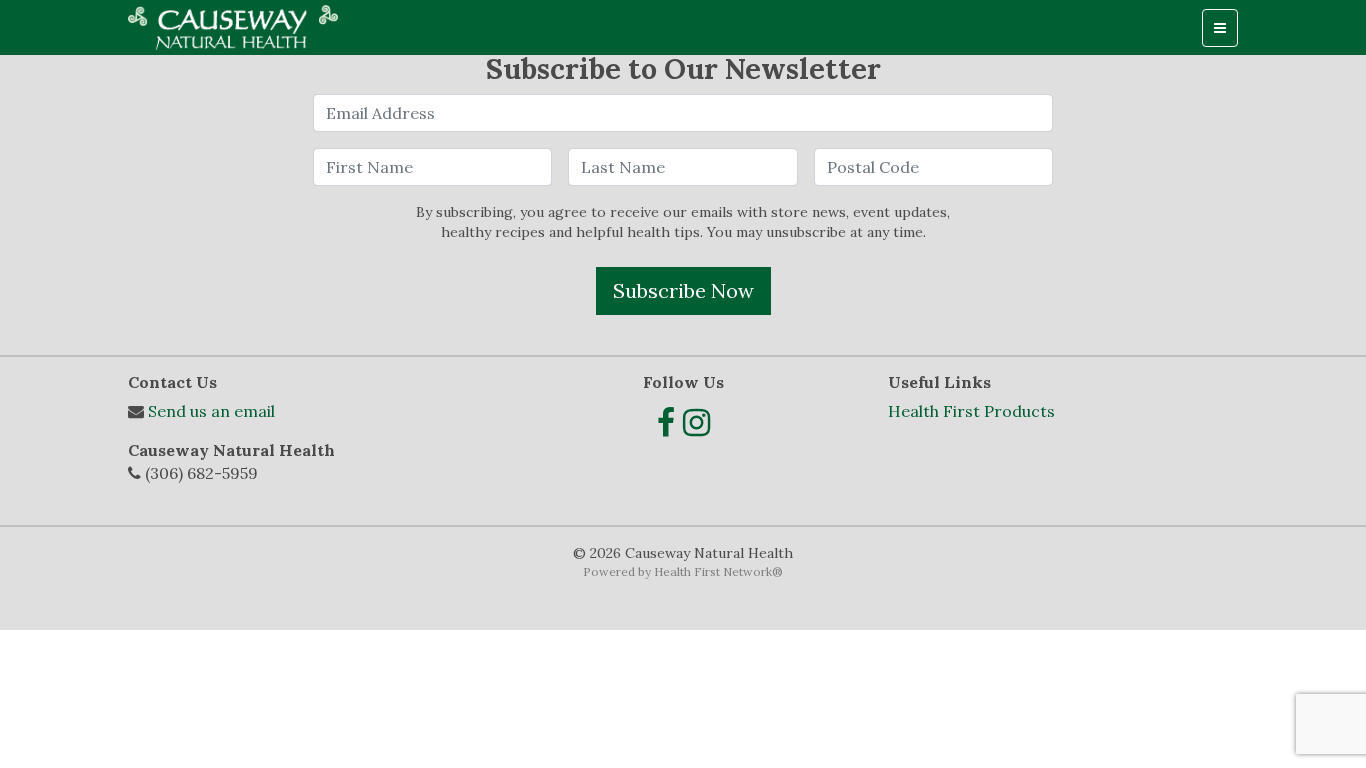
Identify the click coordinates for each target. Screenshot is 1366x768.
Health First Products (971, 411)
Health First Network (713, 571)
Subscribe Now (683, 290)
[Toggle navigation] (1220, 28)
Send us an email (211, 411)
